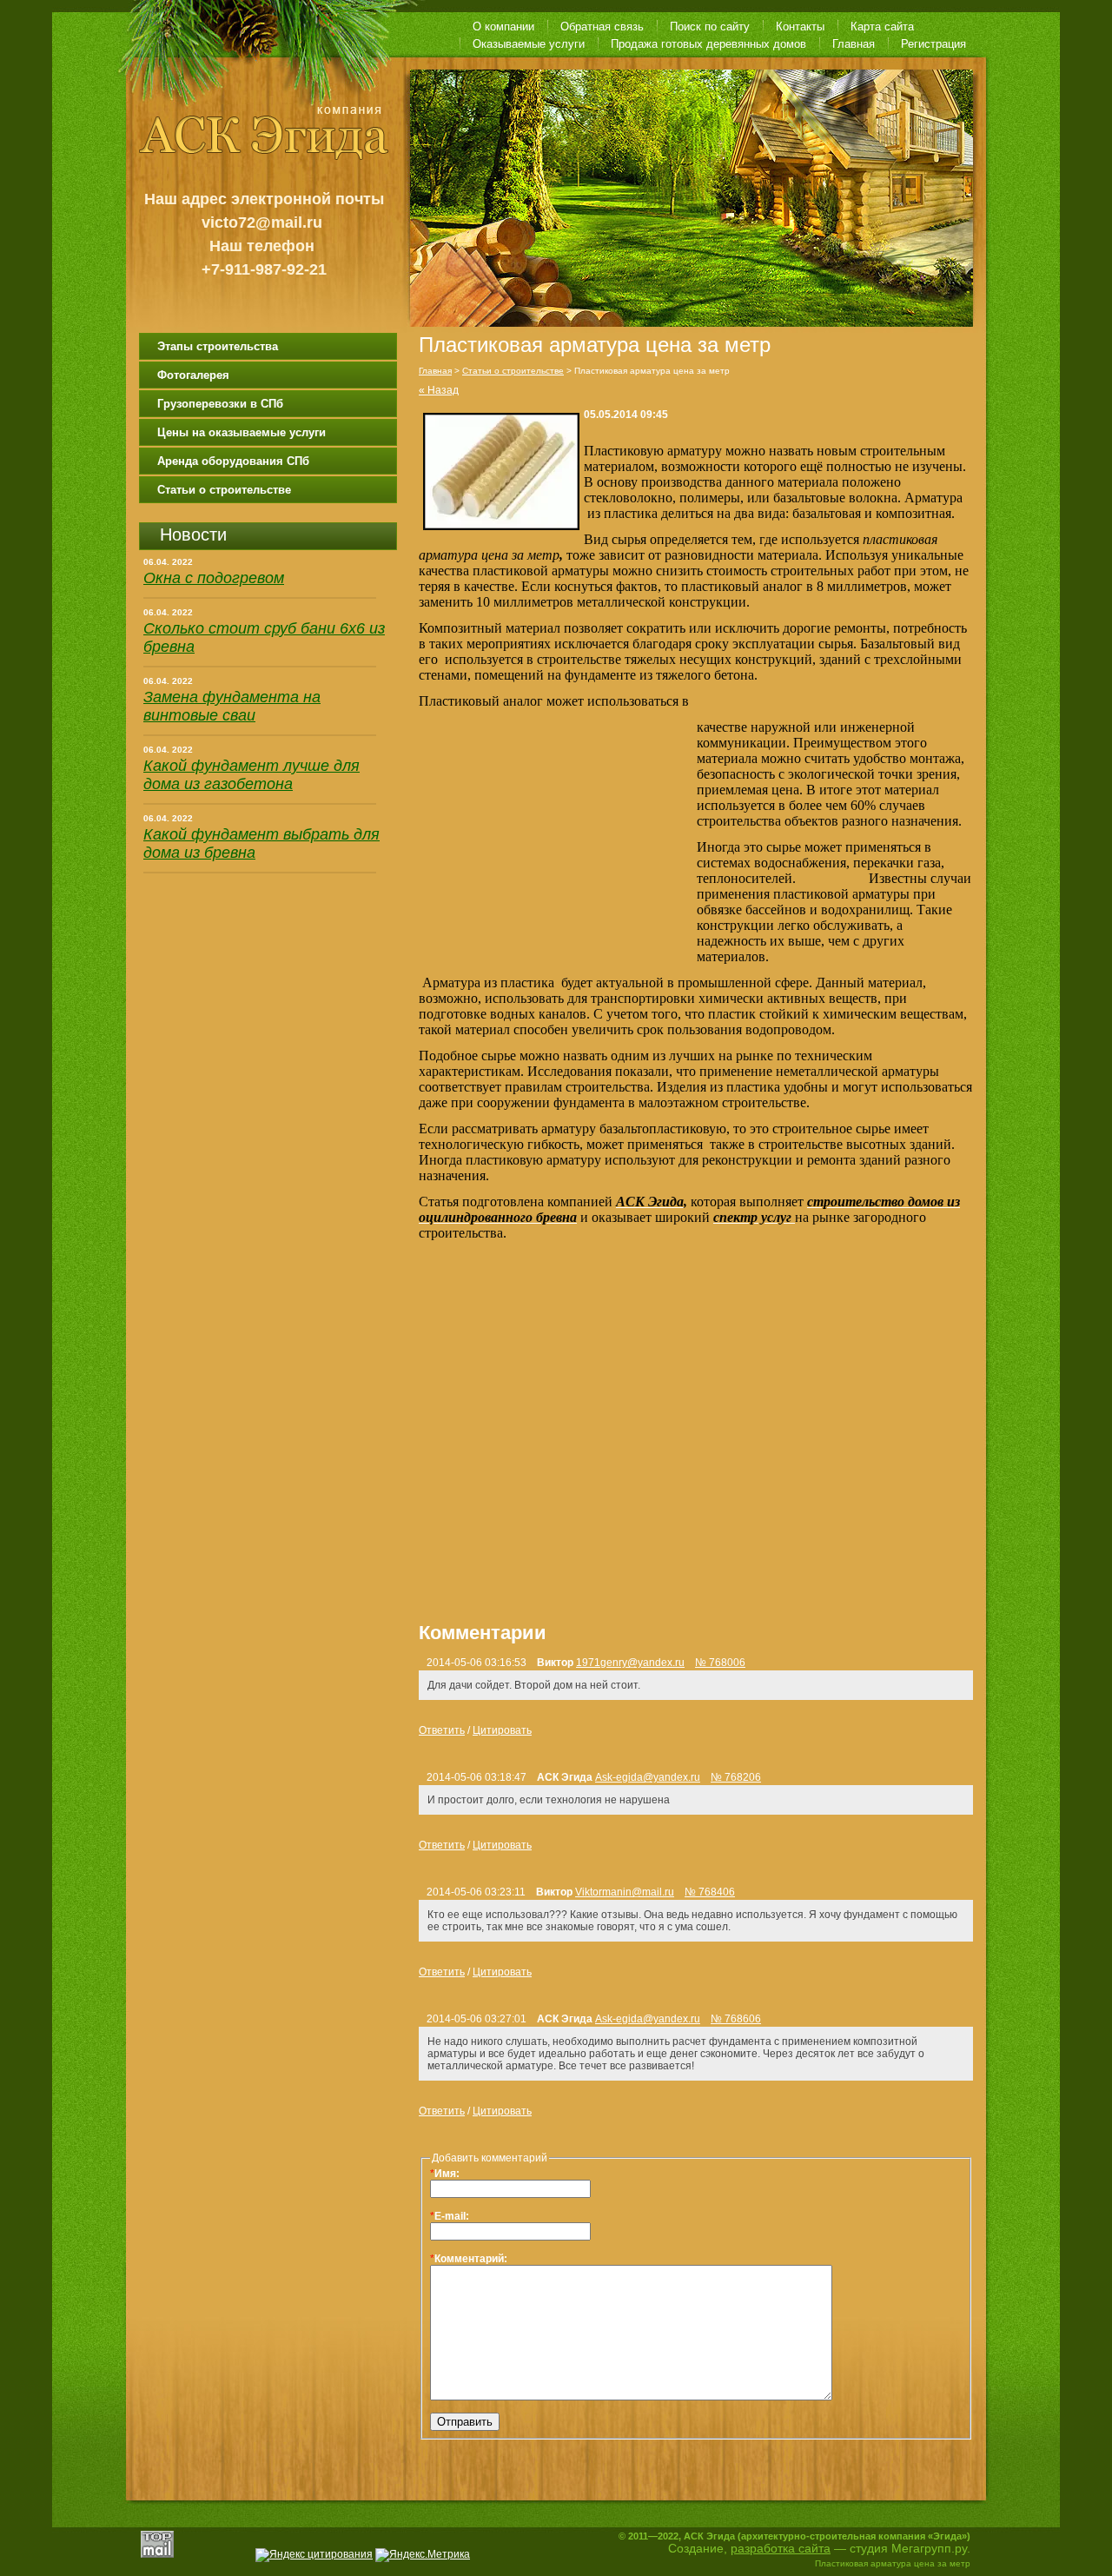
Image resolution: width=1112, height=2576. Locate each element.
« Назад (439, 390)
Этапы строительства (218, 346)
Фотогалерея (193, 375)
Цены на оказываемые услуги (242, 432)
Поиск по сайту (710, 27)
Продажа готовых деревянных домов (708, 44)
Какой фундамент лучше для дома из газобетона (252, 775)
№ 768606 (736, 2019)
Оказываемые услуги (529, 44)
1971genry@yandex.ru (630, 1663)
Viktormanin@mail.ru (625, 1892)
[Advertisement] (558, 837)
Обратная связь (602, 27)
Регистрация (933, 44)
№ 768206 (736, 1777)
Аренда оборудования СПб (233, 461)
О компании (503, 27)
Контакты (800, 27)
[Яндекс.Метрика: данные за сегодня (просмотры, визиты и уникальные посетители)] (423, 2555)
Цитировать (502, 1730)
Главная (854, 44)
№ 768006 (720, 1663)
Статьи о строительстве (224, 490)
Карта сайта (882, 27)
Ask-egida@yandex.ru (648, 1777)
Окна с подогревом (214, 578)
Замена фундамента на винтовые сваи (232, 706)
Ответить (442, 1730)
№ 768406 (710, 1892)
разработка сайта (781, 2548)
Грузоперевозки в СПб (220, 404)
